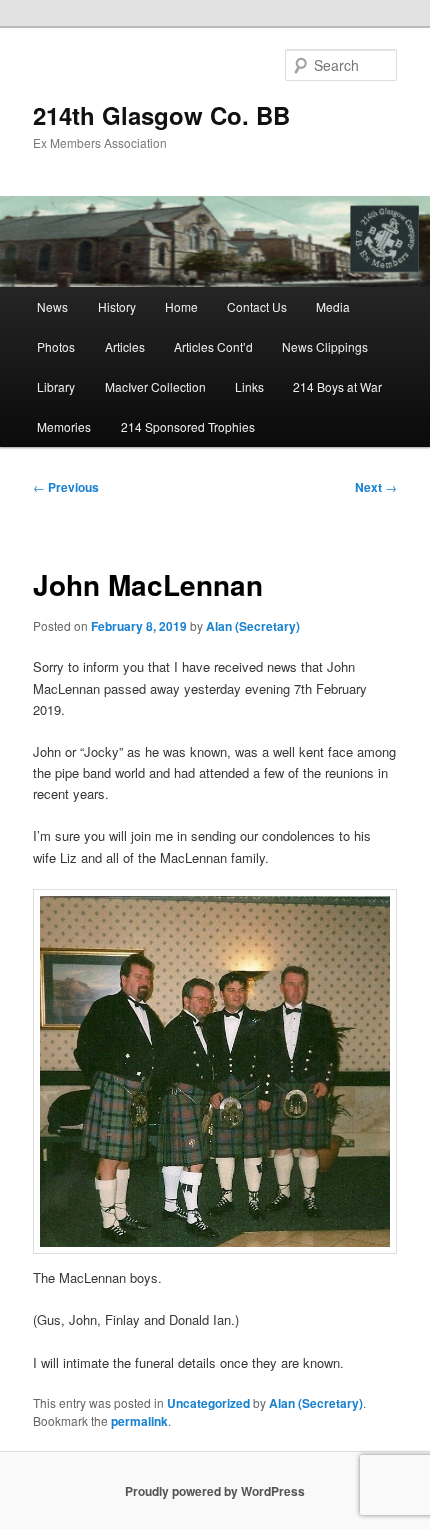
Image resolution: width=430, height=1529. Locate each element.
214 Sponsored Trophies (188, 426)
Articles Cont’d (213, 346)
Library (56, 386)
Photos (56, 346)
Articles (125, 346)
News (52, 306)
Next (376, 487)
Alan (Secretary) (253, 626)
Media (333, 306)
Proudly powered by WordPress (215, 1491)
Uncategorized (208, 1403)
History (117, 306)
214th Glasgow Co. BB (161, 115)
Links (249, 386)
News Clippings (325, 346)
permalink (139, 1421)
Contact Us (257, 306)
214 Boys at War (337, 386)
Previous (66, 487)
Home (181, 306)
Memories (64, 426)
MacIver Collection (155, 386)
